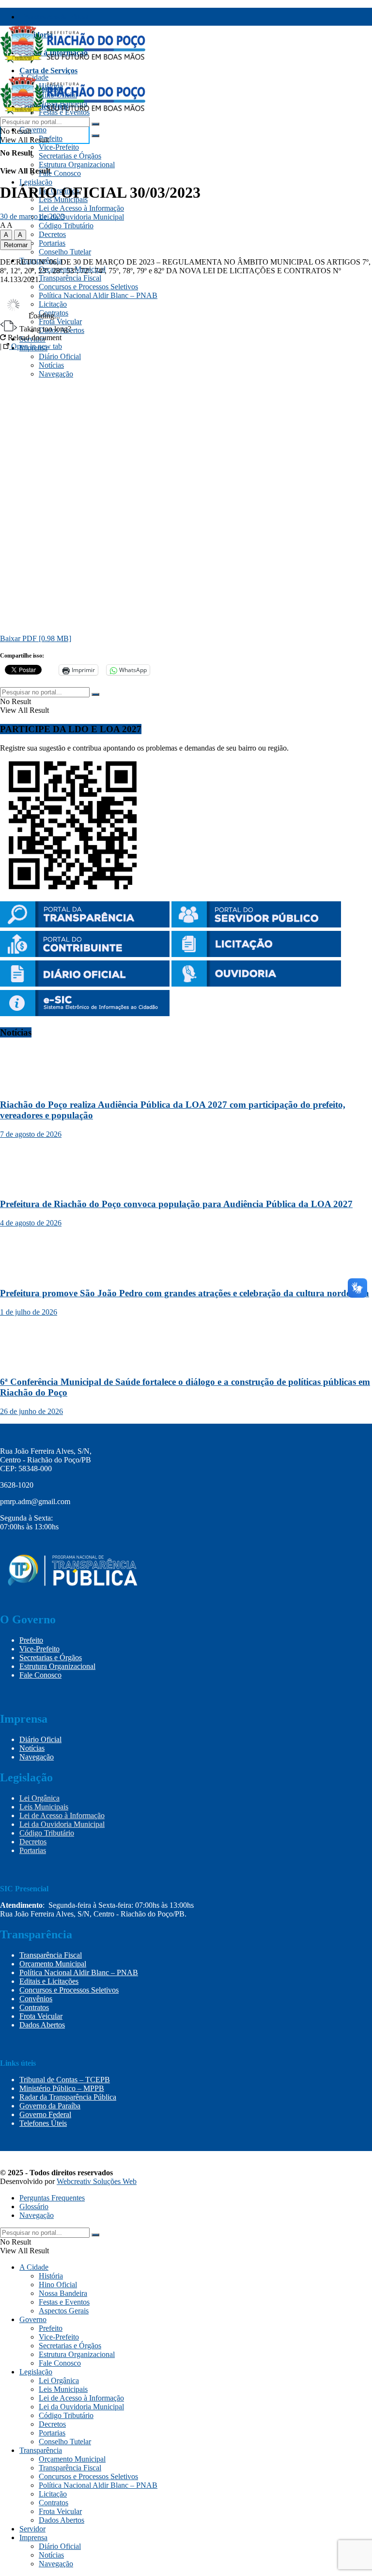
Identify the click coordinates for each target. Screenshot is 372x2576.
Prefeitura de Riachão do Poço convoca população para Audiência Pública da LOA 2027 (176, 1204)
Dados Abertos (42, 2025)
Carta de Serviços (48, 71)
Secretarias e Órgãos (70, 156)
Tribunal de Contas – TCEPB (65, 2080)
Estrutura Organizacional (77, 165)
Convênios (36, 1999)
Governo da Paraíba (50, 2106)
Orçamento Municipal (53, 1964)
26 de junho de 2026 (31, 1411)
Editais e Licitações (49, 1981)
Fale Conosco (60, 173)
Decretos (52, 234)
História (51, 2276)
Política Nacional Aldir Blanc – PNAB (79, 1972)
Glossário (34, 2207)
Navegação (37, 1757)
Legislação (36, 182)
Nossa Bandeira (63, 2293)
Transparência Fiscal (54, 17)
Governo (33, 130)
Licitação (53, 2494)
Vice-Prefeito (59, 147)
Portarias (52, 243)
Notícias (32, 1748)
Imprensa (33, 2537)
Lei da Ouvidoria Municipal (81, 217)
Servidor (32, 2529)
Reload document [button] (34, 338)
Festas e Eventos (64, 2302)
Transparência (41, 2450)
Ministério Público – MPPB (62, 2088)
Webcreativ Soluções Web (97, 2181)
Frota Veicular (41, 2016)
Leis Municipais (44, 1807)
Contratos (34, 2007)
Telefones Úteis (43, 2123)
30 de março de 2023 (32, 216)
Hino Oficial (58, 2285)
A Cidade (34, 2267)
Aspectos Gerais (64, 2311)
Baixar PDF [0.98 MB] (36, 638)
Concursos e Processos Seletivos (88, 287)
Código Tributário (66, 226)
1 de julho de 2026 (29, 1312)
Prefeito (51, 138)
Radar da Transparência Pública (68, 2097)
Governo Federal (45, 2114)
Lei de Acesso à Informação (81, 208)
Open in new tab (36, 346)
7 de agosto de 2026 (31, 1134)
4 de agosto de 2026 (31, 1223)
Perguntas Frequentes (52, 2198)
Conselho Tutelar (65, 252)
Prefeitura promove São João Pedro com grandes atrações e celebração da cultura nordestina (185, 1293)
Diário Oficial (40, 1739)
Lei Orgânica (39, 1798)
